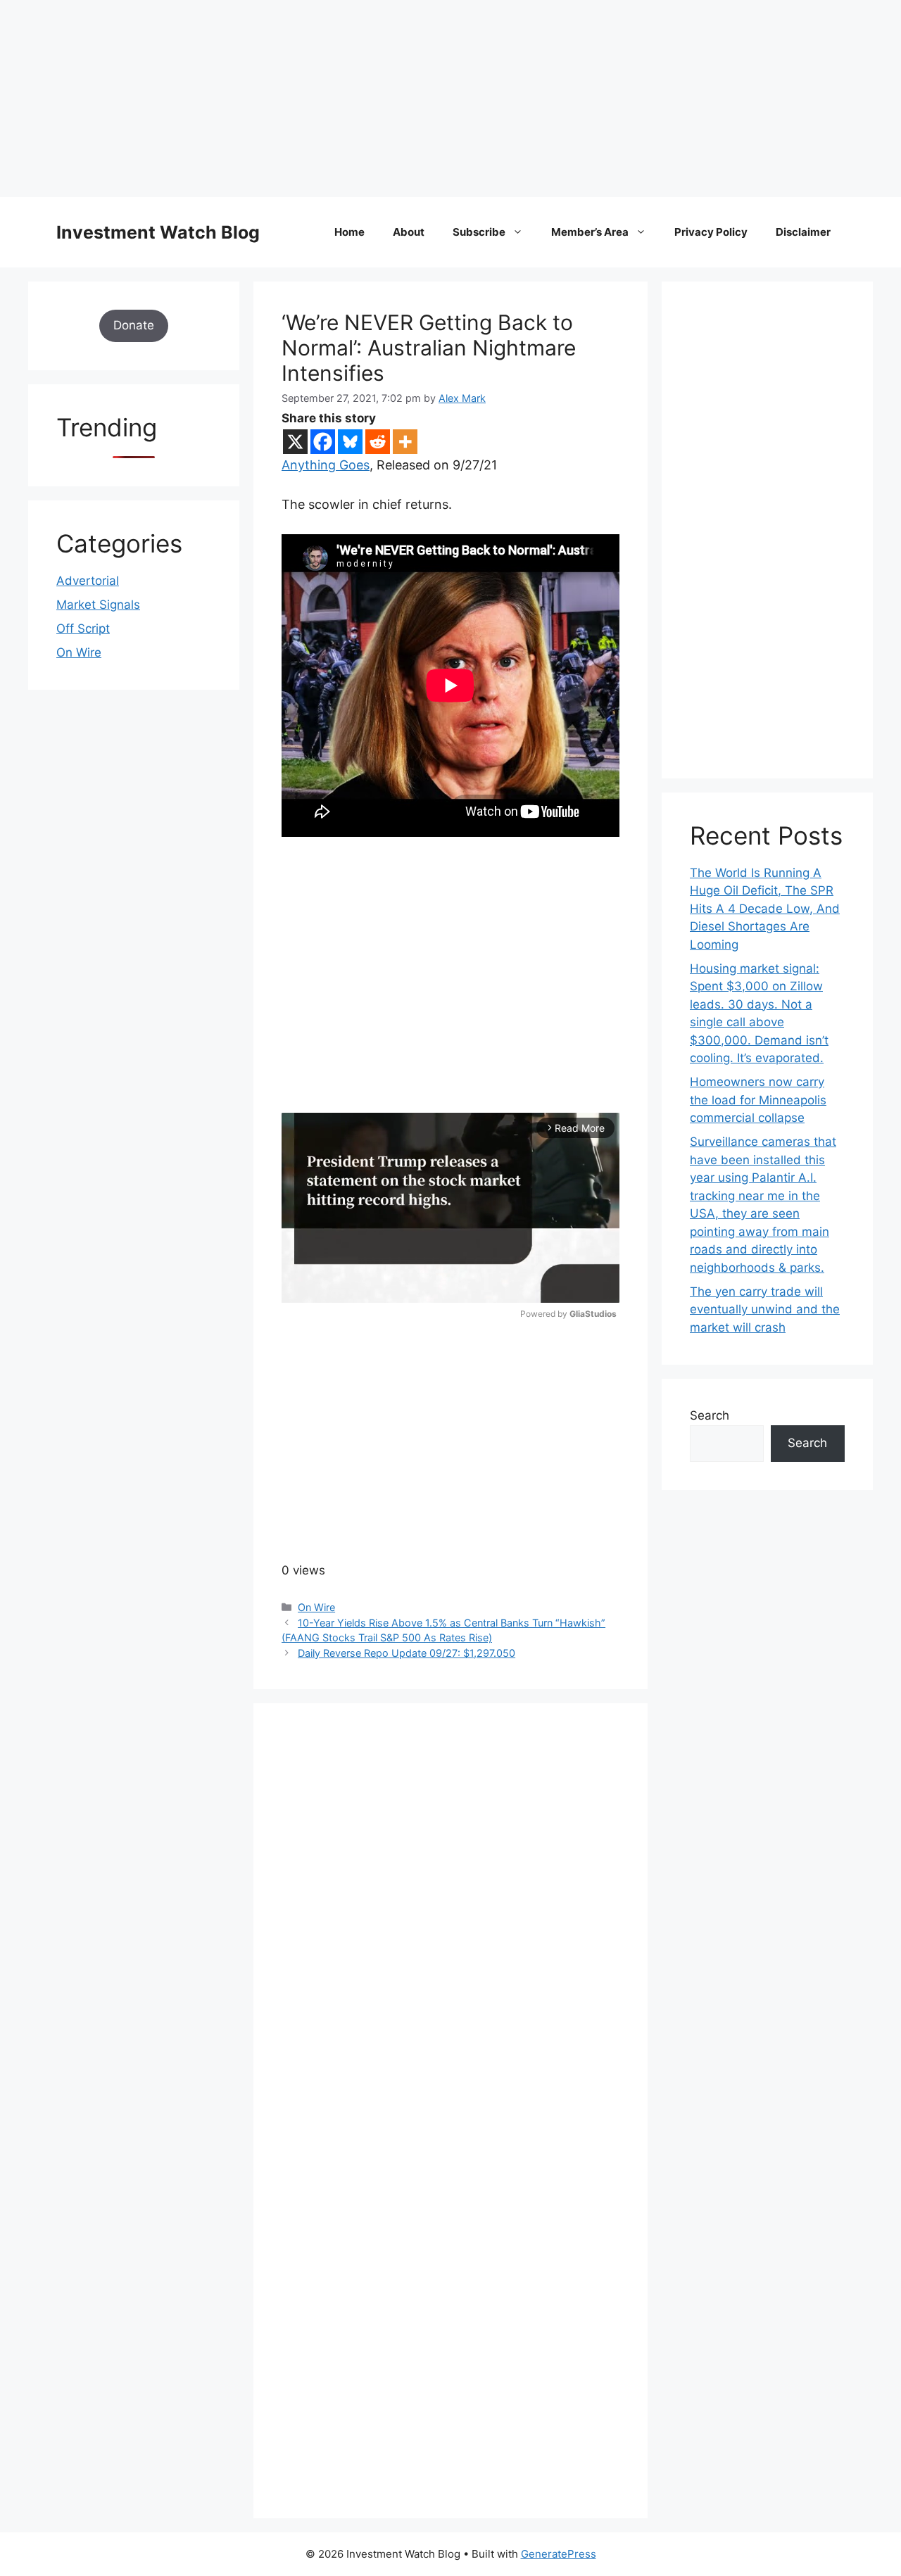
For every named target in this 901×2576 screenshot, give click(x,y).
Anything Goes (326, 465)
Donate (134, 325)
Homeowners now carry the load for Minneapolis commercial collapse (758, 1100)
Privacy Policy (711, 232)
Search (710, 1415)
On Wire (316, 1607)
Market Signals (98, 605)
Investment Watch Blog (158, 232)
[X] (295, 442)
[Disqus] (450, 1925)
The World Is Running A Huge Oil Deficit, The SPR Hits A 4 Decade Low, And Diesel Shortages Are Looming (765, 909)
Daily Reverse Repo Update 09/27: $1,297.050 (407, 1653)
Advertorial (88, 581)
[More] (405, 442)
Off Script (83, 629)
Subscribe (479, 232)
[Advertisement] (422, 99)
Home (349, 232)
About (409, 232)
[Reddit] (378, 442)
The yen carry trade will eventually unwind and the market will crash (765, 1309)
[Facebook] (323, 442)
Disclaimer (803, 232)
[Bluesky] (350, 442)
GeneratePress (559, 2554)
